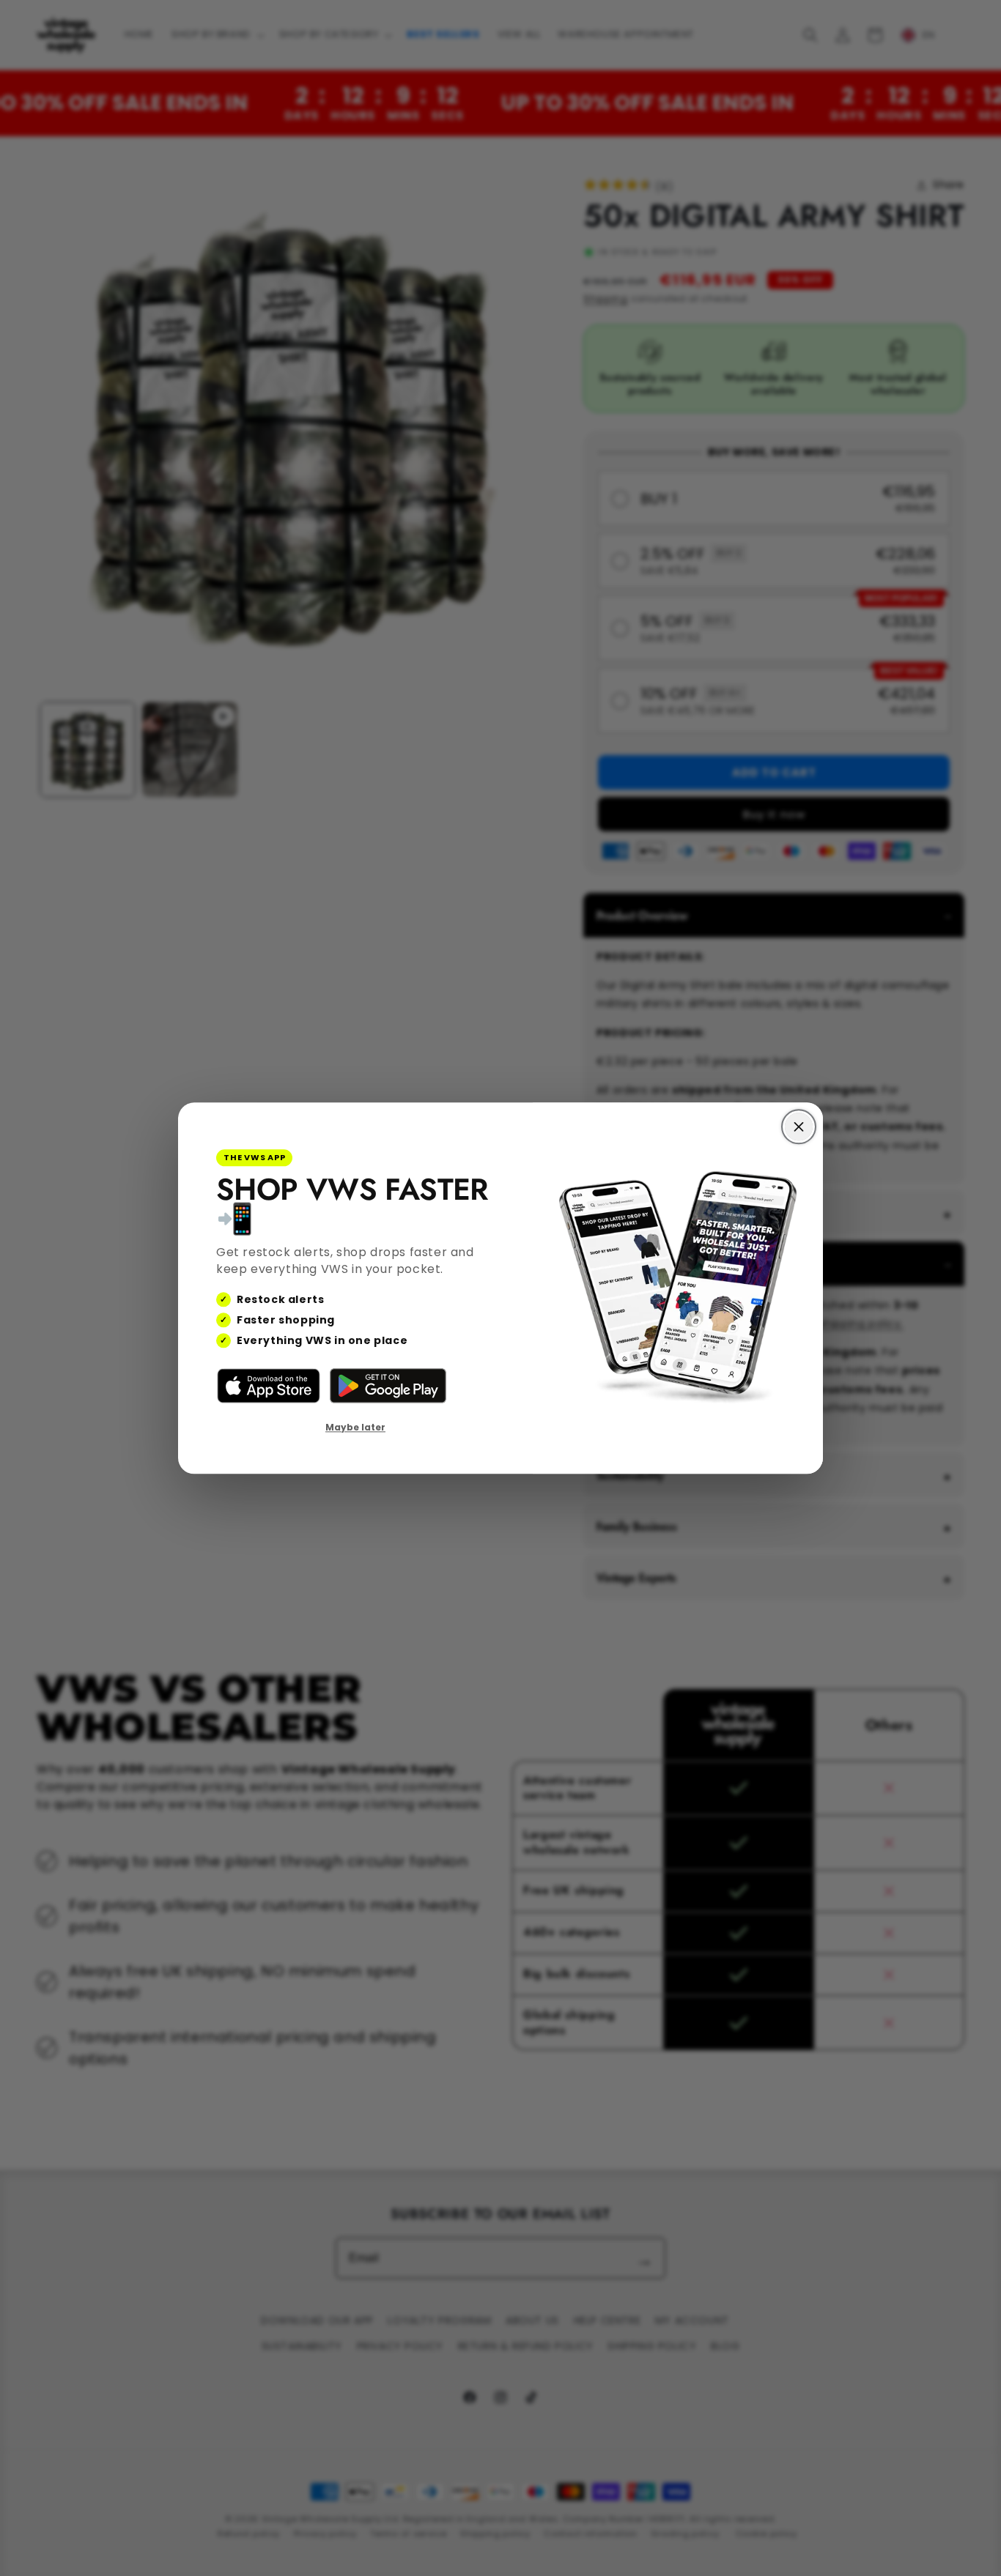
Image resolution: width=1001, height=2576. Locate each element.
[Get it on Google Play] (388, 1387)
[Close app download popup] (799, 1126)
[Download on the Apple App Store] (269, 1387)
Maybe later (355, 1428)
